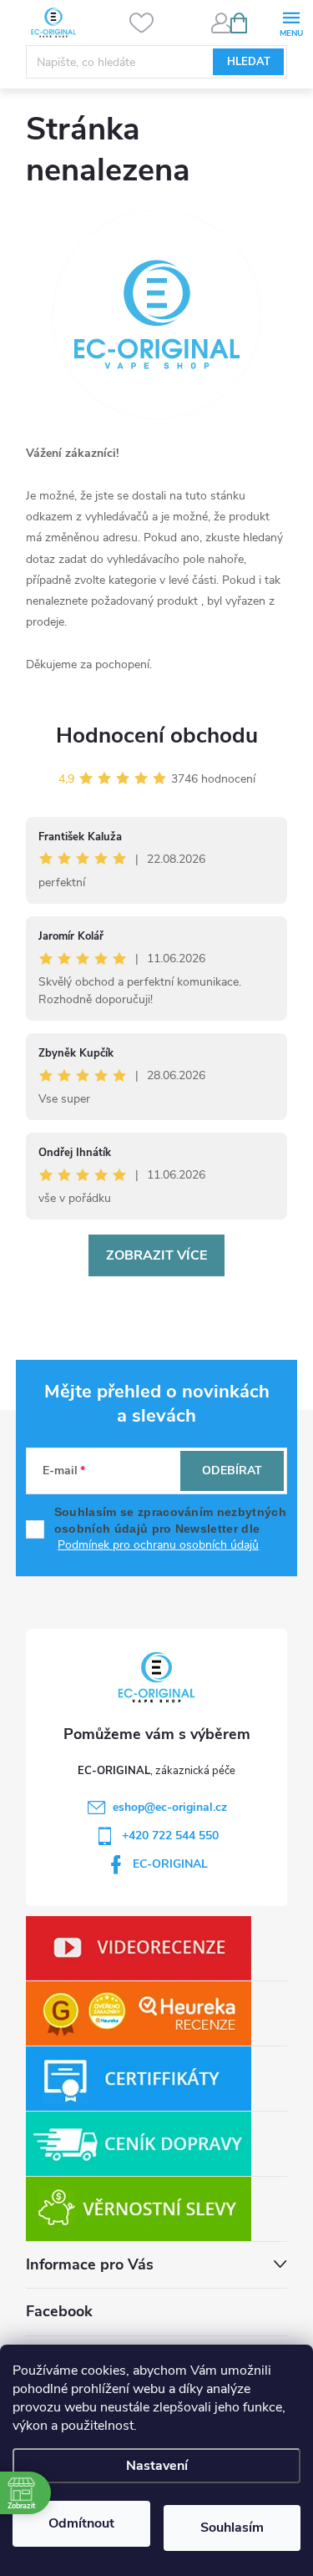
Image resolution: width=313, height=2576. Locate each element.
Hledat (249, 62)
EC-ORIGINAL (170, 1864)
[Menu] (291, 22)
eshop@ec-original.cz (170, 1807)
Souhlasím (232, 2528)
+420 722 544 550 (170, 1836)
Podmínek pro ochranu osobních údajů (158, 1545)
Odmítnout (81, 2523)
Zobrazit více (156, 1255)
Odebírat (232, 1471)
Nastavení (157, 2466)
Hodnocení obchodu (157, 735)
